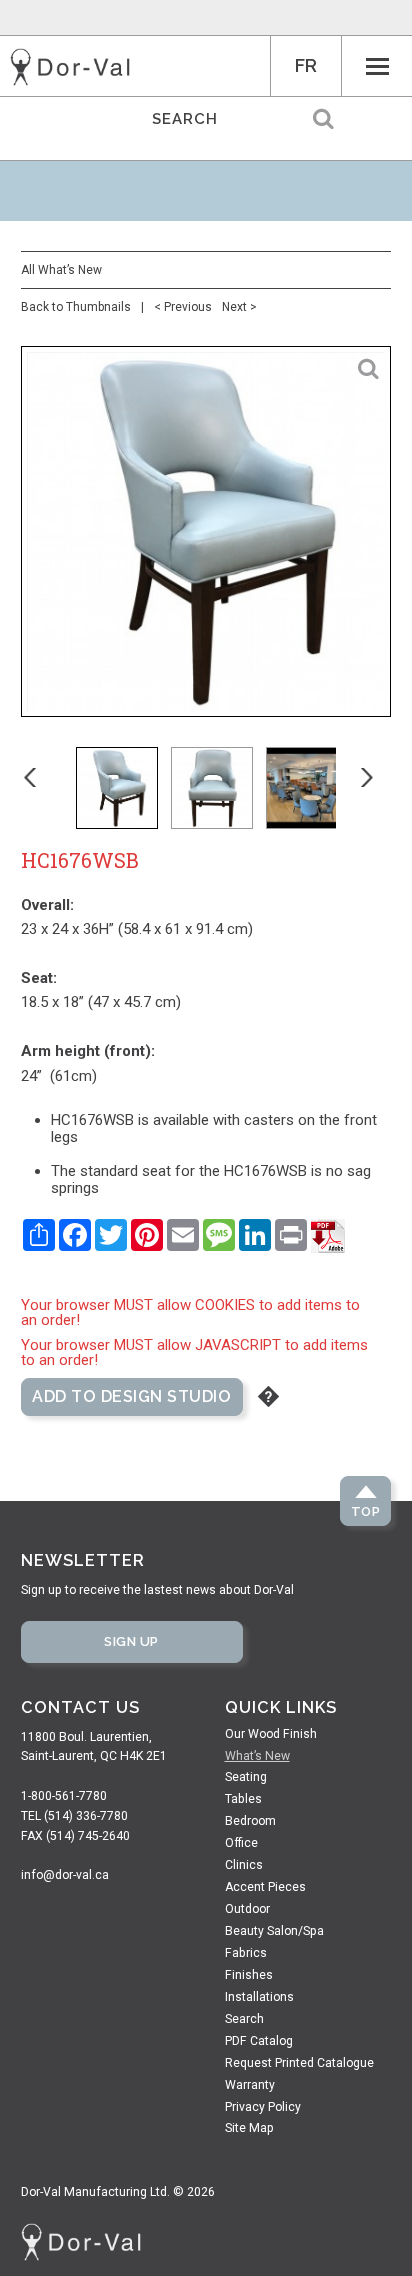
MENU (377, 66)
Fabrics (246, 1953)
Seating (246, 1777)
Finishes (249, 1975)
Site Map (249, 2128)
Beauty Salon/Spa (274, 1931)
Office (241, 1843)
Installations (259, 1997)
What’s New (257, 1756)
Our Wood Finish (271, 1734)
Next (381, 788)
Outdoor (247, 1909)
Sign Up (131, 1641)
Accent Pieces (265, 1887)
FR (306, 65)
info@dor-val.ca (65, 1875)
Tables (243, 1799)
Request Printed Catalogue (299, 2063)
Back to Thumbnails (76, 307)
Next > (239, 307)
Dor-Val (70, 67)
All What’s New (61, 270)
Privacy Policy (263, 2107)
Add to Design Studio (131, 1396)
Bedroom (250, 1821)
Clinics (244, 1865)
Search (244, 2019)
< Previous (183, 307)
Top (366, 1511)
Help (268, 1396)
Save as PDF (328, 1236)
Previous (44, 788)
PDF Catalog (259, 2041)
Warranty (250, 2085)
